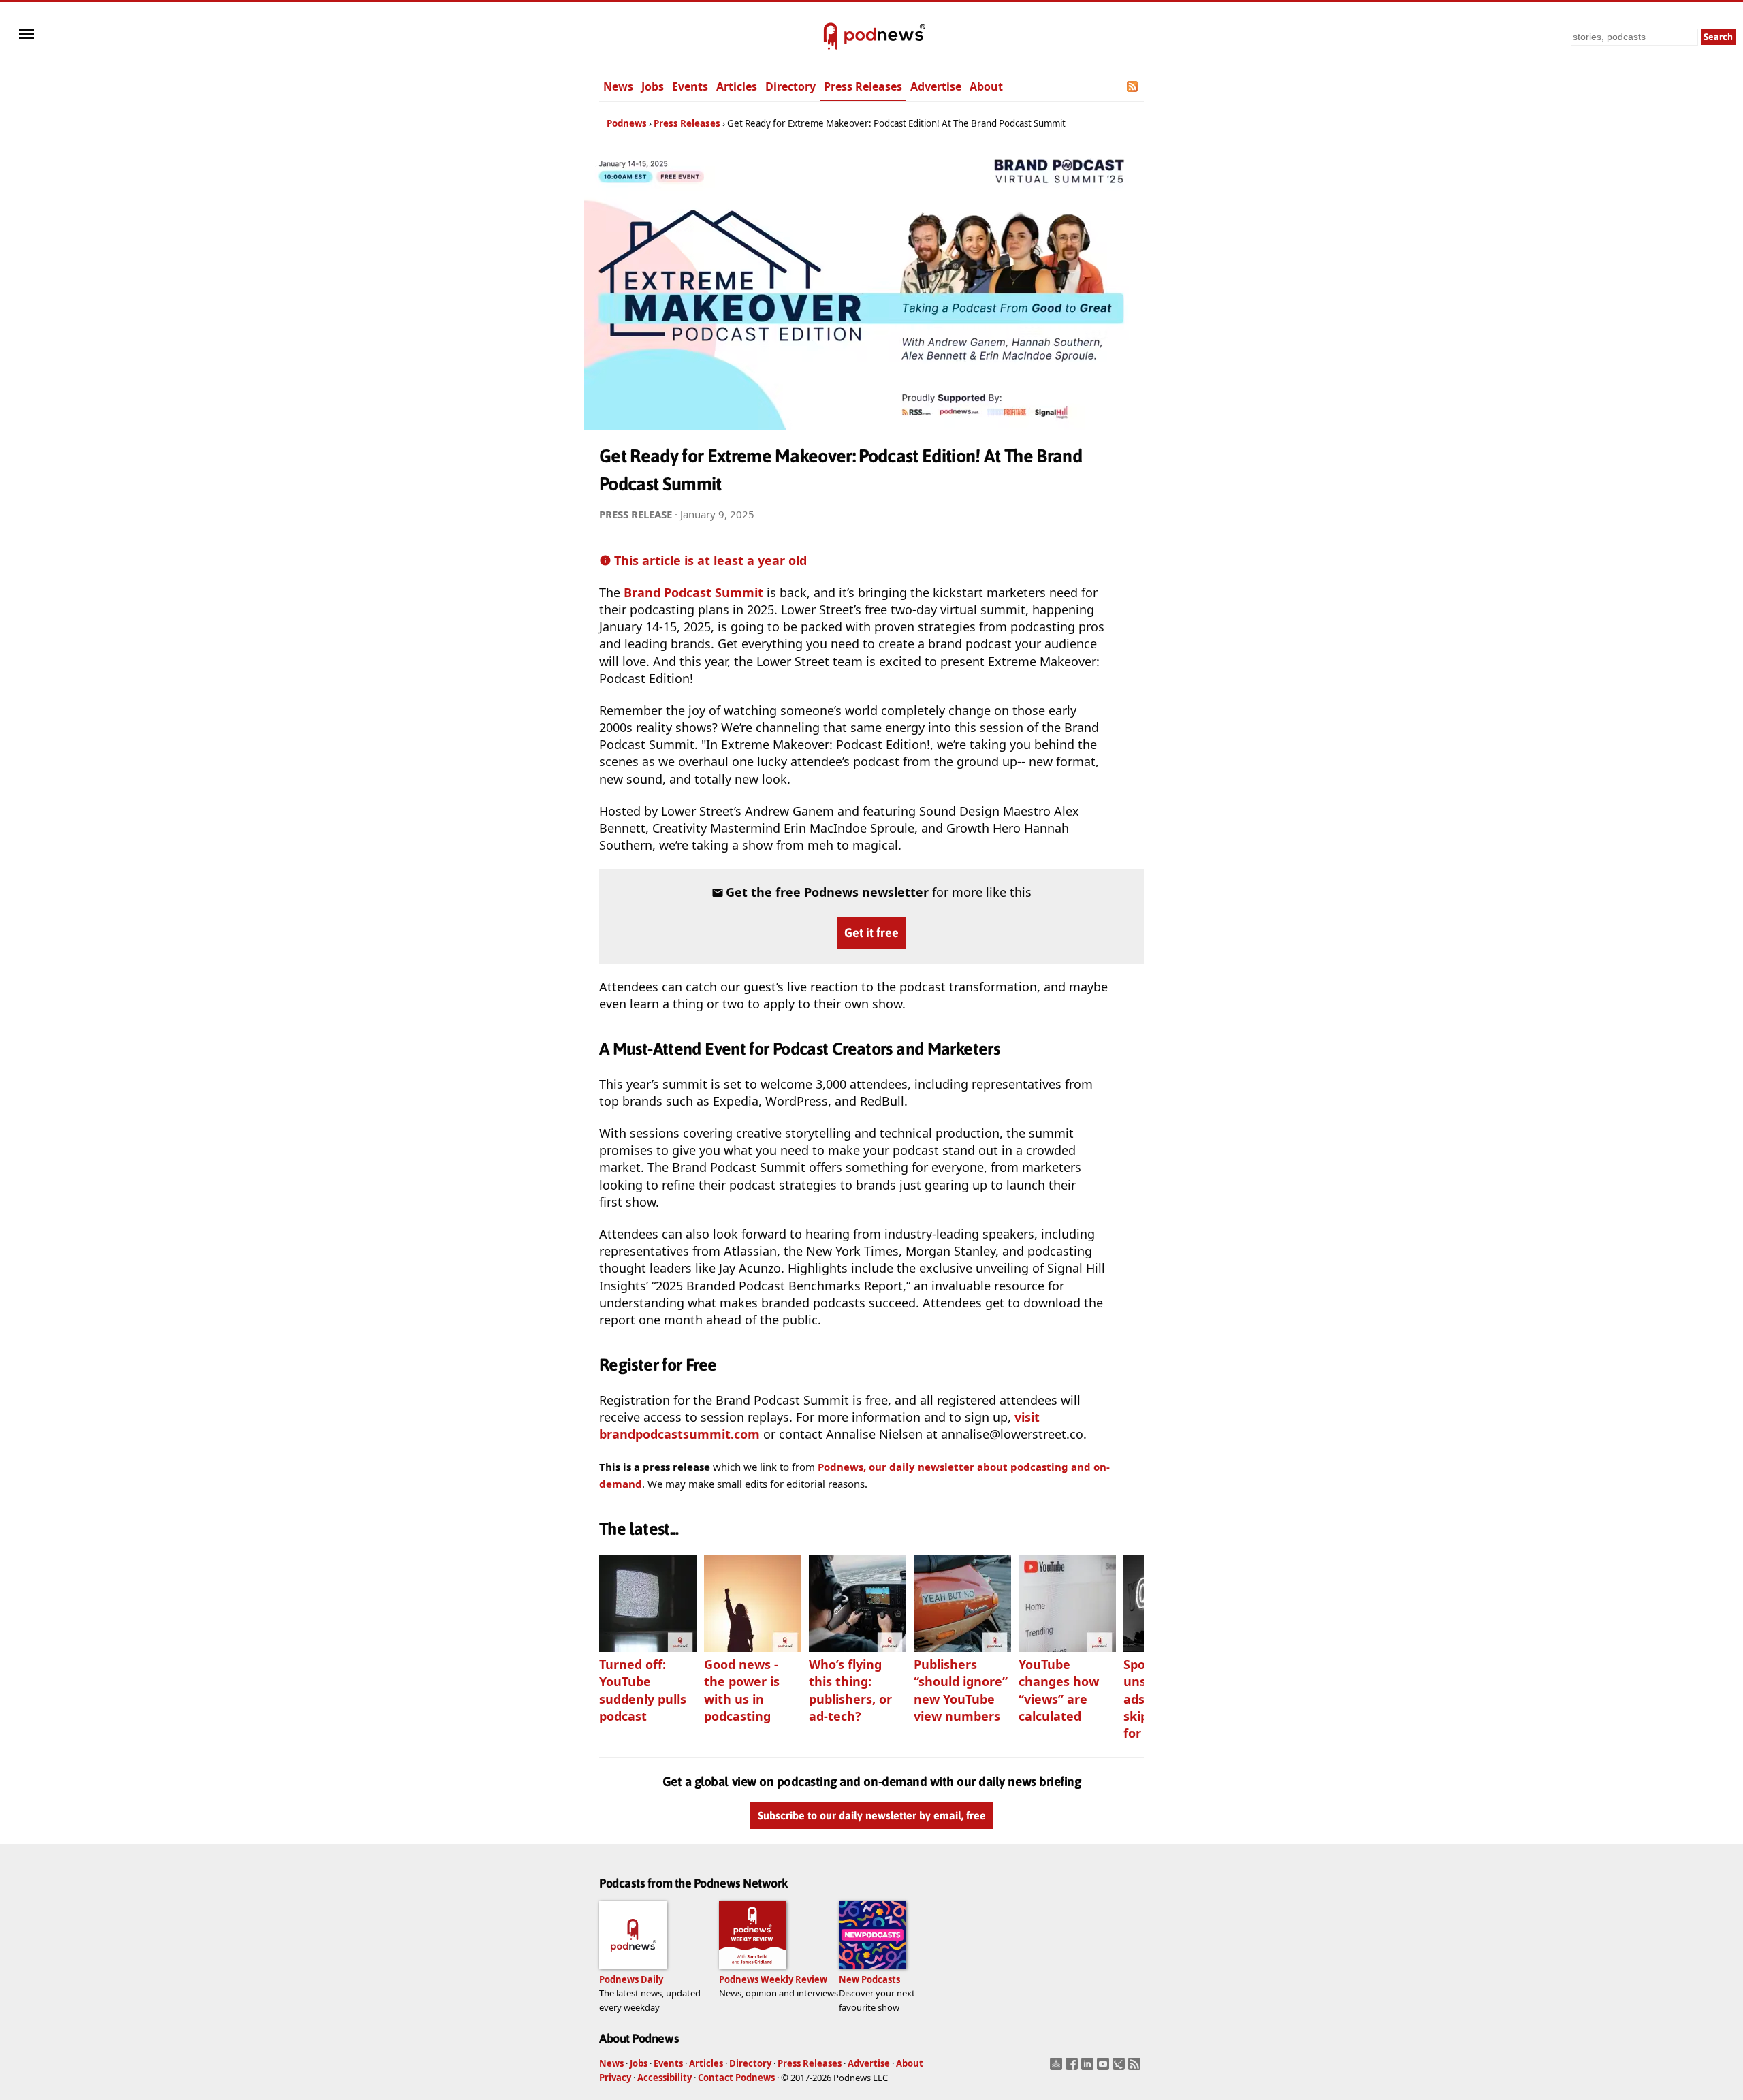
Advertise (936, 86)
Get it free (871, 933)
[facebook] (1073, 2068)
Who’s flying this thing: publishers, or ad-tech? (850, 1690)
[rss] (1136, 2068)
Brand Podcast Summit (693, 592)
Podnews (627, 123)
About (986, 86)
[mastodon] (1058, 2068)
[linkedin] (1089, 2068)
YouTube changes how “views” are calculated (1059, 1690)
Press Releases (863, 86)
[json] (1120, 2068)
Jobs (653, 86)
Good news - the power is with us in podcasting (742, 1690)
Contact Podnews (736, 2078)
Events (690, 86)
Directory (790, 86)
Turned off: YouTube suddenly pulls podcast (643, 1690)
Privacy (615, 2078)
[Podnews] (831, 37)
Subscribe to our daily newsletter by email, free (872, 1815)
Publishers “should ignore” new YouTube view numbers (961, 1690)
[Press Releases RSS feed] (1133, 86)
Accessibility (665, 2078)
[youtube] (1105, 2068)
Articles (737, 86)
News (618, 86)
